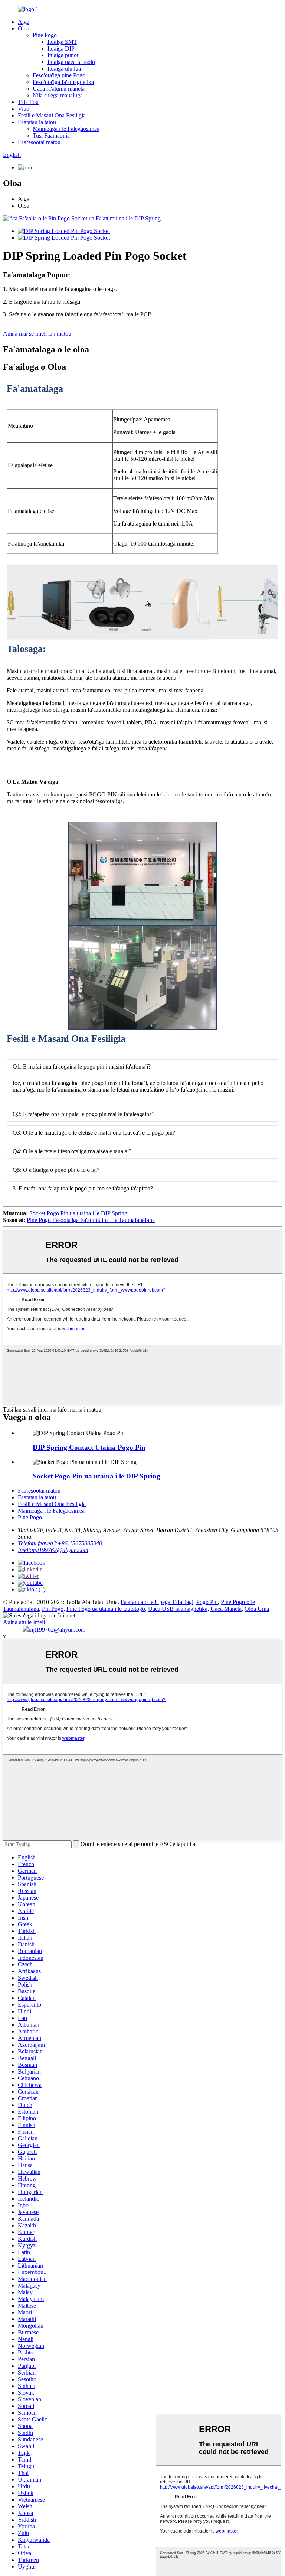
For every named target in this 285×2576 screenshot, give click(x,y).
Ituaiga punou (64, 55)
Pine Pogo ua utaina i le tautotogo (106, 1609)
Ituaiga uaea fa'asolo (71, 62)
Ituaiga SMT (62, 42)
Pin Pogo (53, 1609)
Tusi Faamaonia (51, 135)
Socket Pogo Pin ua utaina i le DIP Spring (78, 1213)
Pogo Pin (207, 1602)
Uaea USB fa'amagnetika (178, 1609)
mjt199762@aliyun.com (57, 1630)
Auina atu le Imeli (24, 1622)
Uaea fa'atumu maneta (59, 89)
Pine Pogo (45, 35)
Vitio (24, 109)
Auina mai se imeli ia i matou (37, 334)
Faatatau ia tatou (37, 122)
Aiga (24, 22)
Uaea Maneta (226, 1609)
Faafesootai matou (39, 142)
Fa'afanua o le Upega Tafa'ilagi (157, 1602)
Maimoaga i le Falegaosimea (66, 129)
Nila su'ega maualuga (58, 95)
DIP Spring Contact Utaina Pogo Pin (89, 1447)
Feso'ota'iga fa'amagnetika (63, 82)
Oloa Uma (257, 1609)
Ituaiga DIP (61, 49)
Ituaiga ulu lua (64, 69)
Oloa (24, 28)
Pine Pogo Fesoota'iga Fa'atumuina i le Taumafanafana (91, 1220)
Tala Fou (28, 102)
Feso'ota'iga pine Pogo (59, 75)
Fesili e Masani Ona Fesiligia (52, 115)
